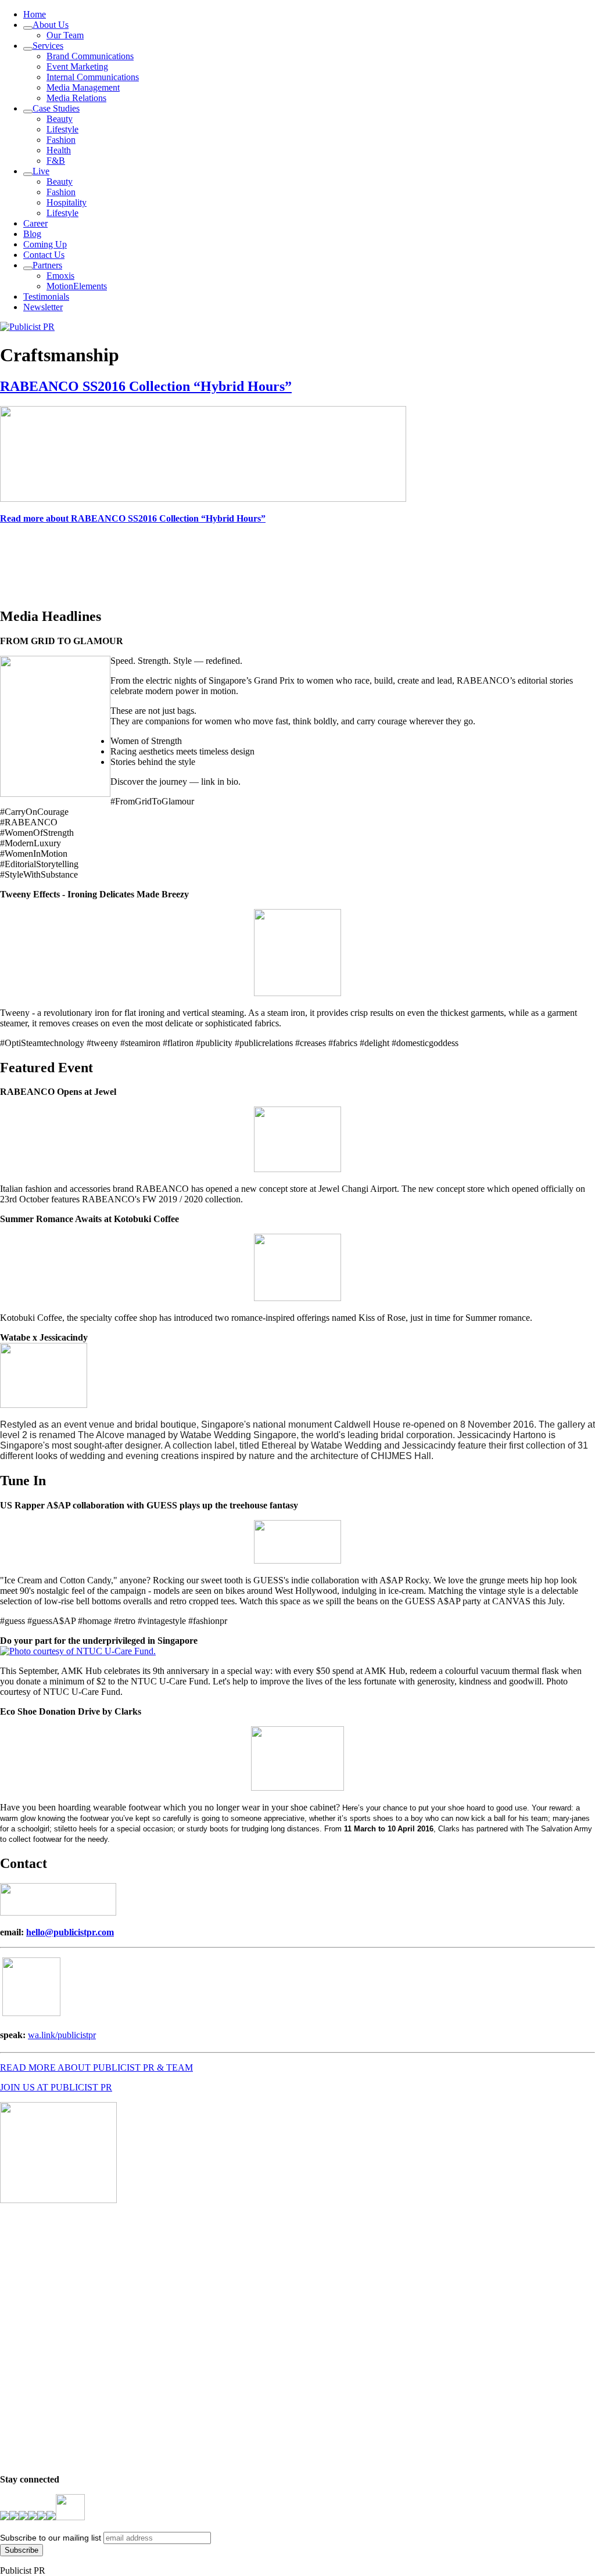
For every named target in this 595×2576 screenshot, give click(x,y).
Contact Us (44, 255)
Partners (47, 265)
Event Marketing (77, 67)
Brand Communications (90, 56)
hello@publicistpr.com (70, 1932)
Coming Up (45, 244)
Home (35, 14)
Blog (32, 234)
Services (48, 46)
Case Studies (56, 108)
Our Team (65, 35)
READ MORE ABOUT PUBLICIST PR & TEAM (96, 2067)
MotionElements (77, 286)
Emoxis (60, 276)
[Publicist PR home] (27, 327)
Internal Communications (93, 77)
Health (59, 150)
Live (41, 171)
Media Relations (76, 98)
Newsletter (43, 307)
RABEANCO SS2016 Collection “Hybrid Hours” (146, 386)
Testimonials (46, 297)
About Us (51, 25)
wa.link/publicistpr (62, 2035)
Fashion (61, 140)
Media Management (83, 87)
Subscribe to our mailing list (51, 2538)
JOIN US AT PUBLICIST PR (56, 2087)
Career (35, 223)
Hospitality (67, 202)
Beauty (60, 119)
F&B (56, 161)
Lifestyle (62, 129)
